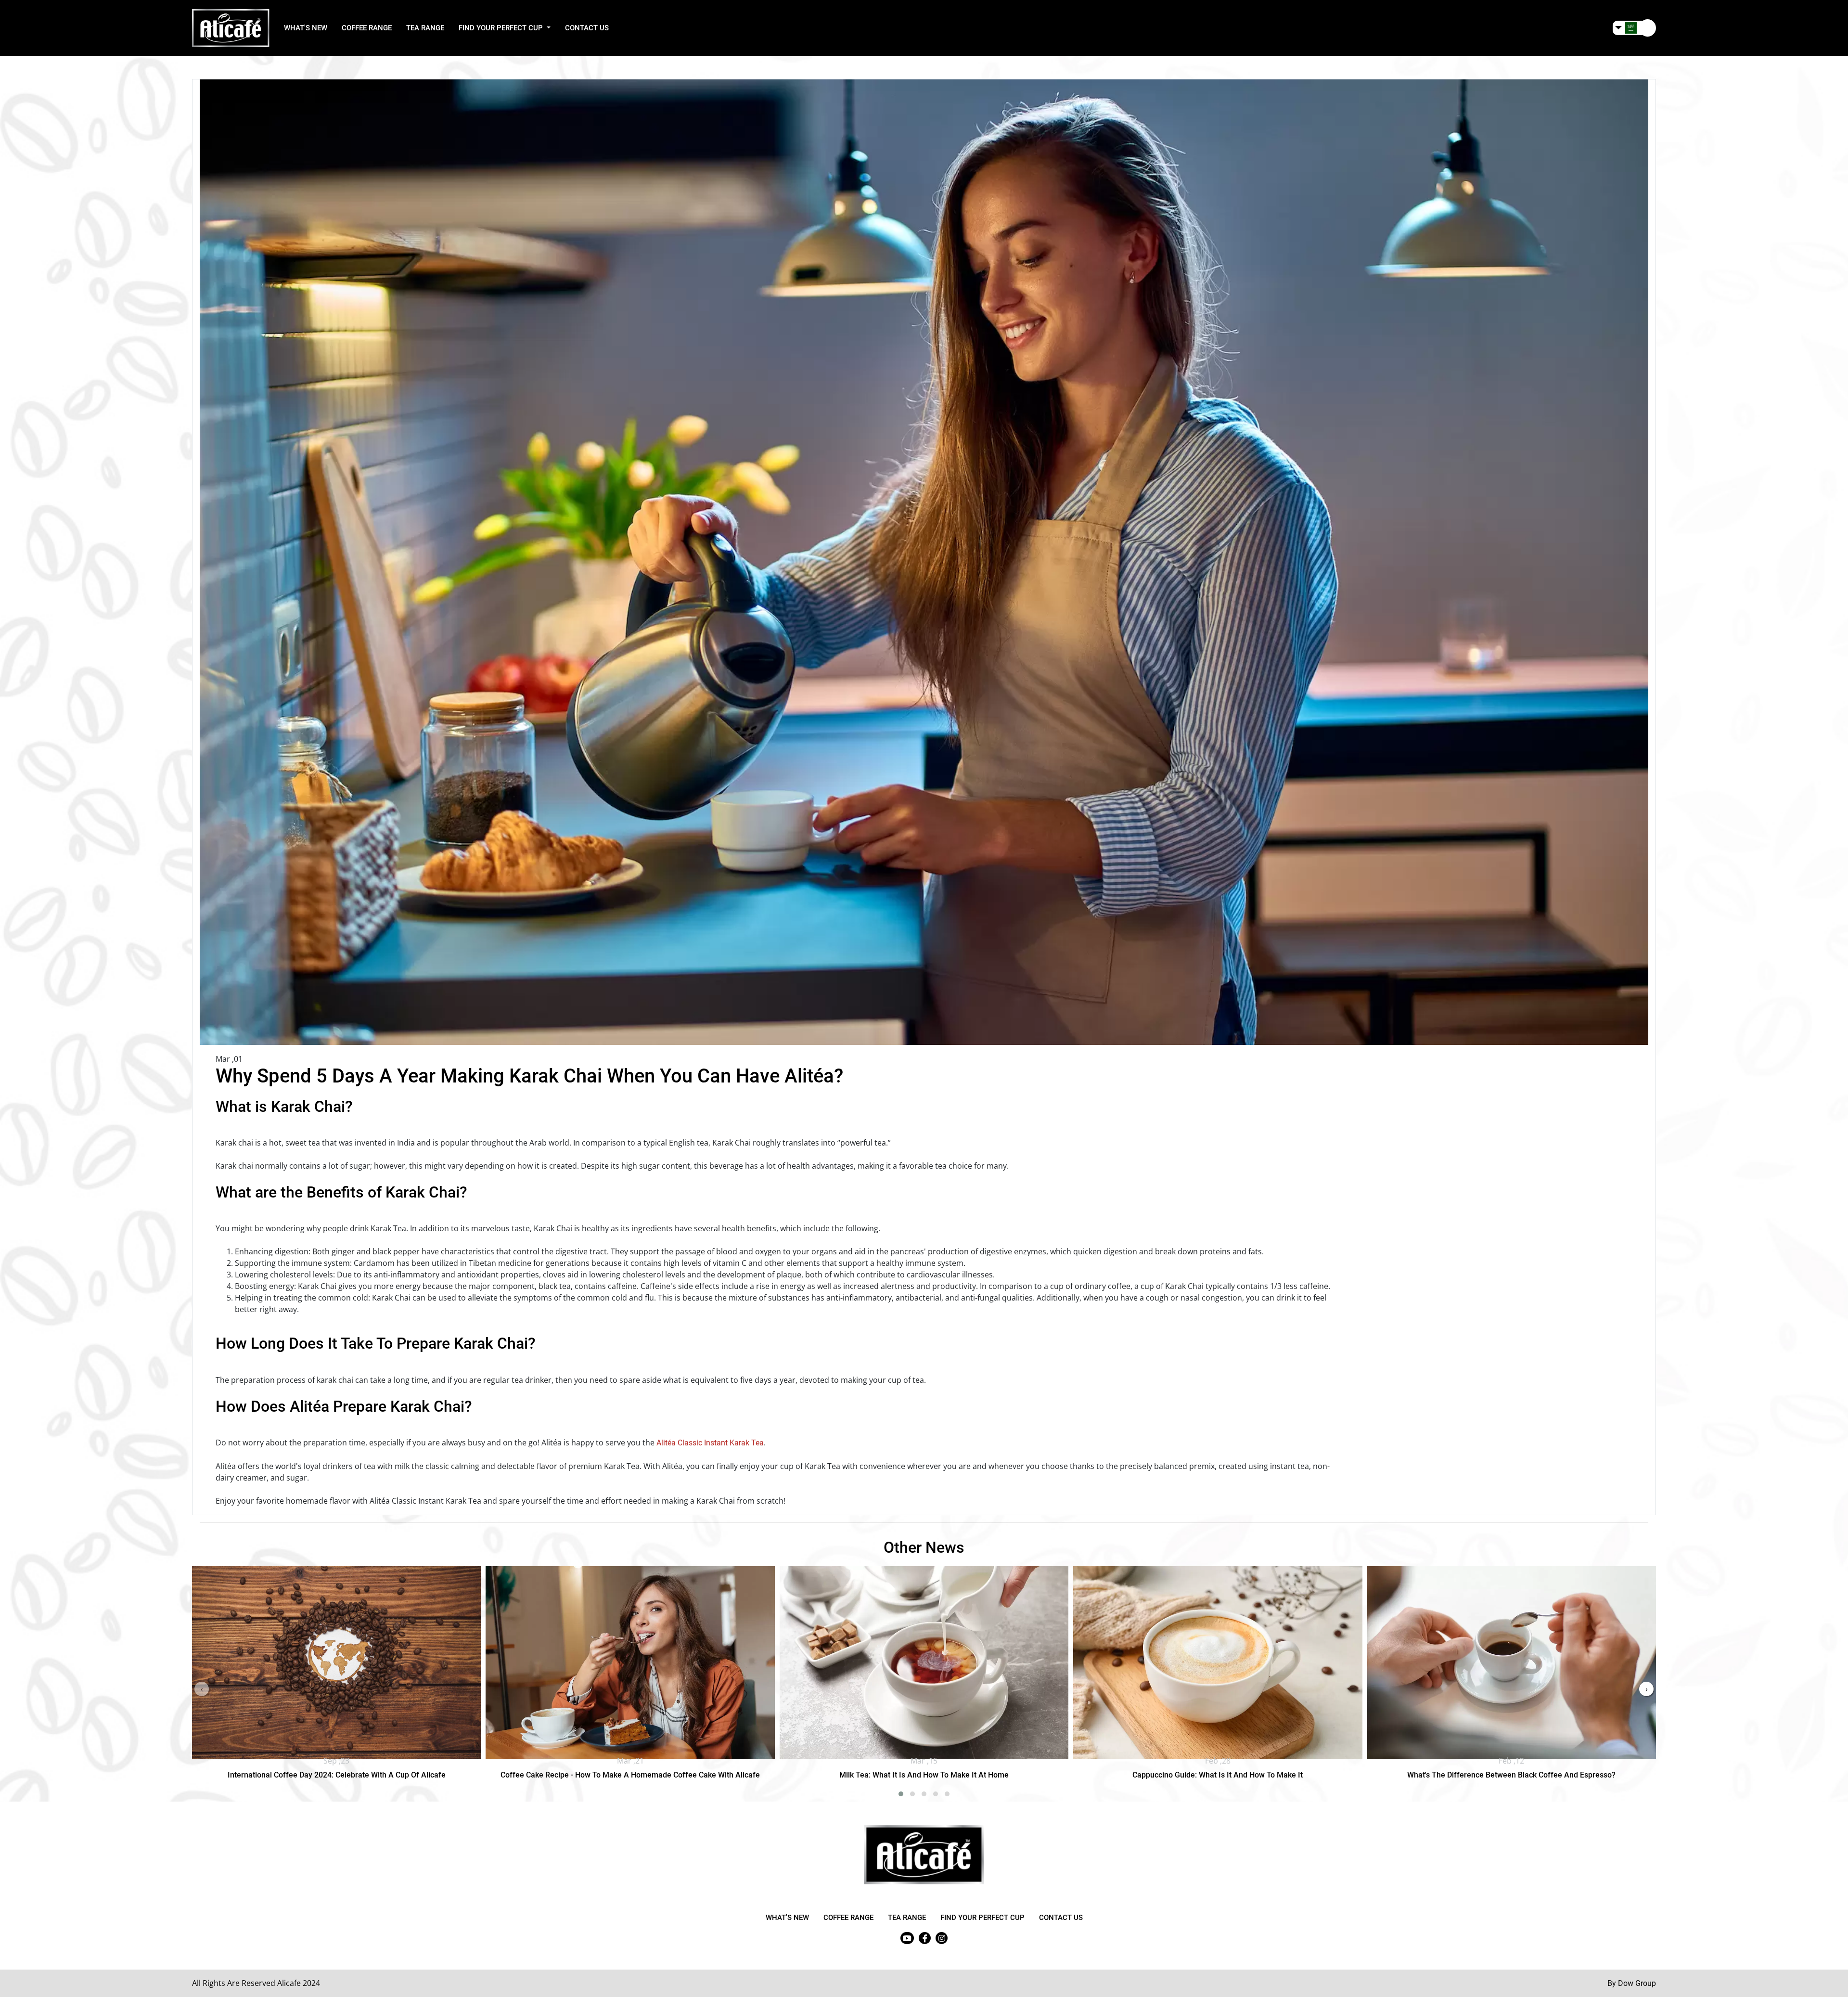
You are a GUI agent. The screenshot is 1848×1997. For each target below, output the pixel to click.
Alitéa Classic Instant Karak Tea (710, 1443)
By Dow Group (1632, 1983)
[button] (1635, 28)
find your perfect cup (982, 1918)
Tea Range (425, 28)
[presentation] (202, 1689)
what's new (306, 28)
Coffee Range (367, 28)
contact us (587, 28)
